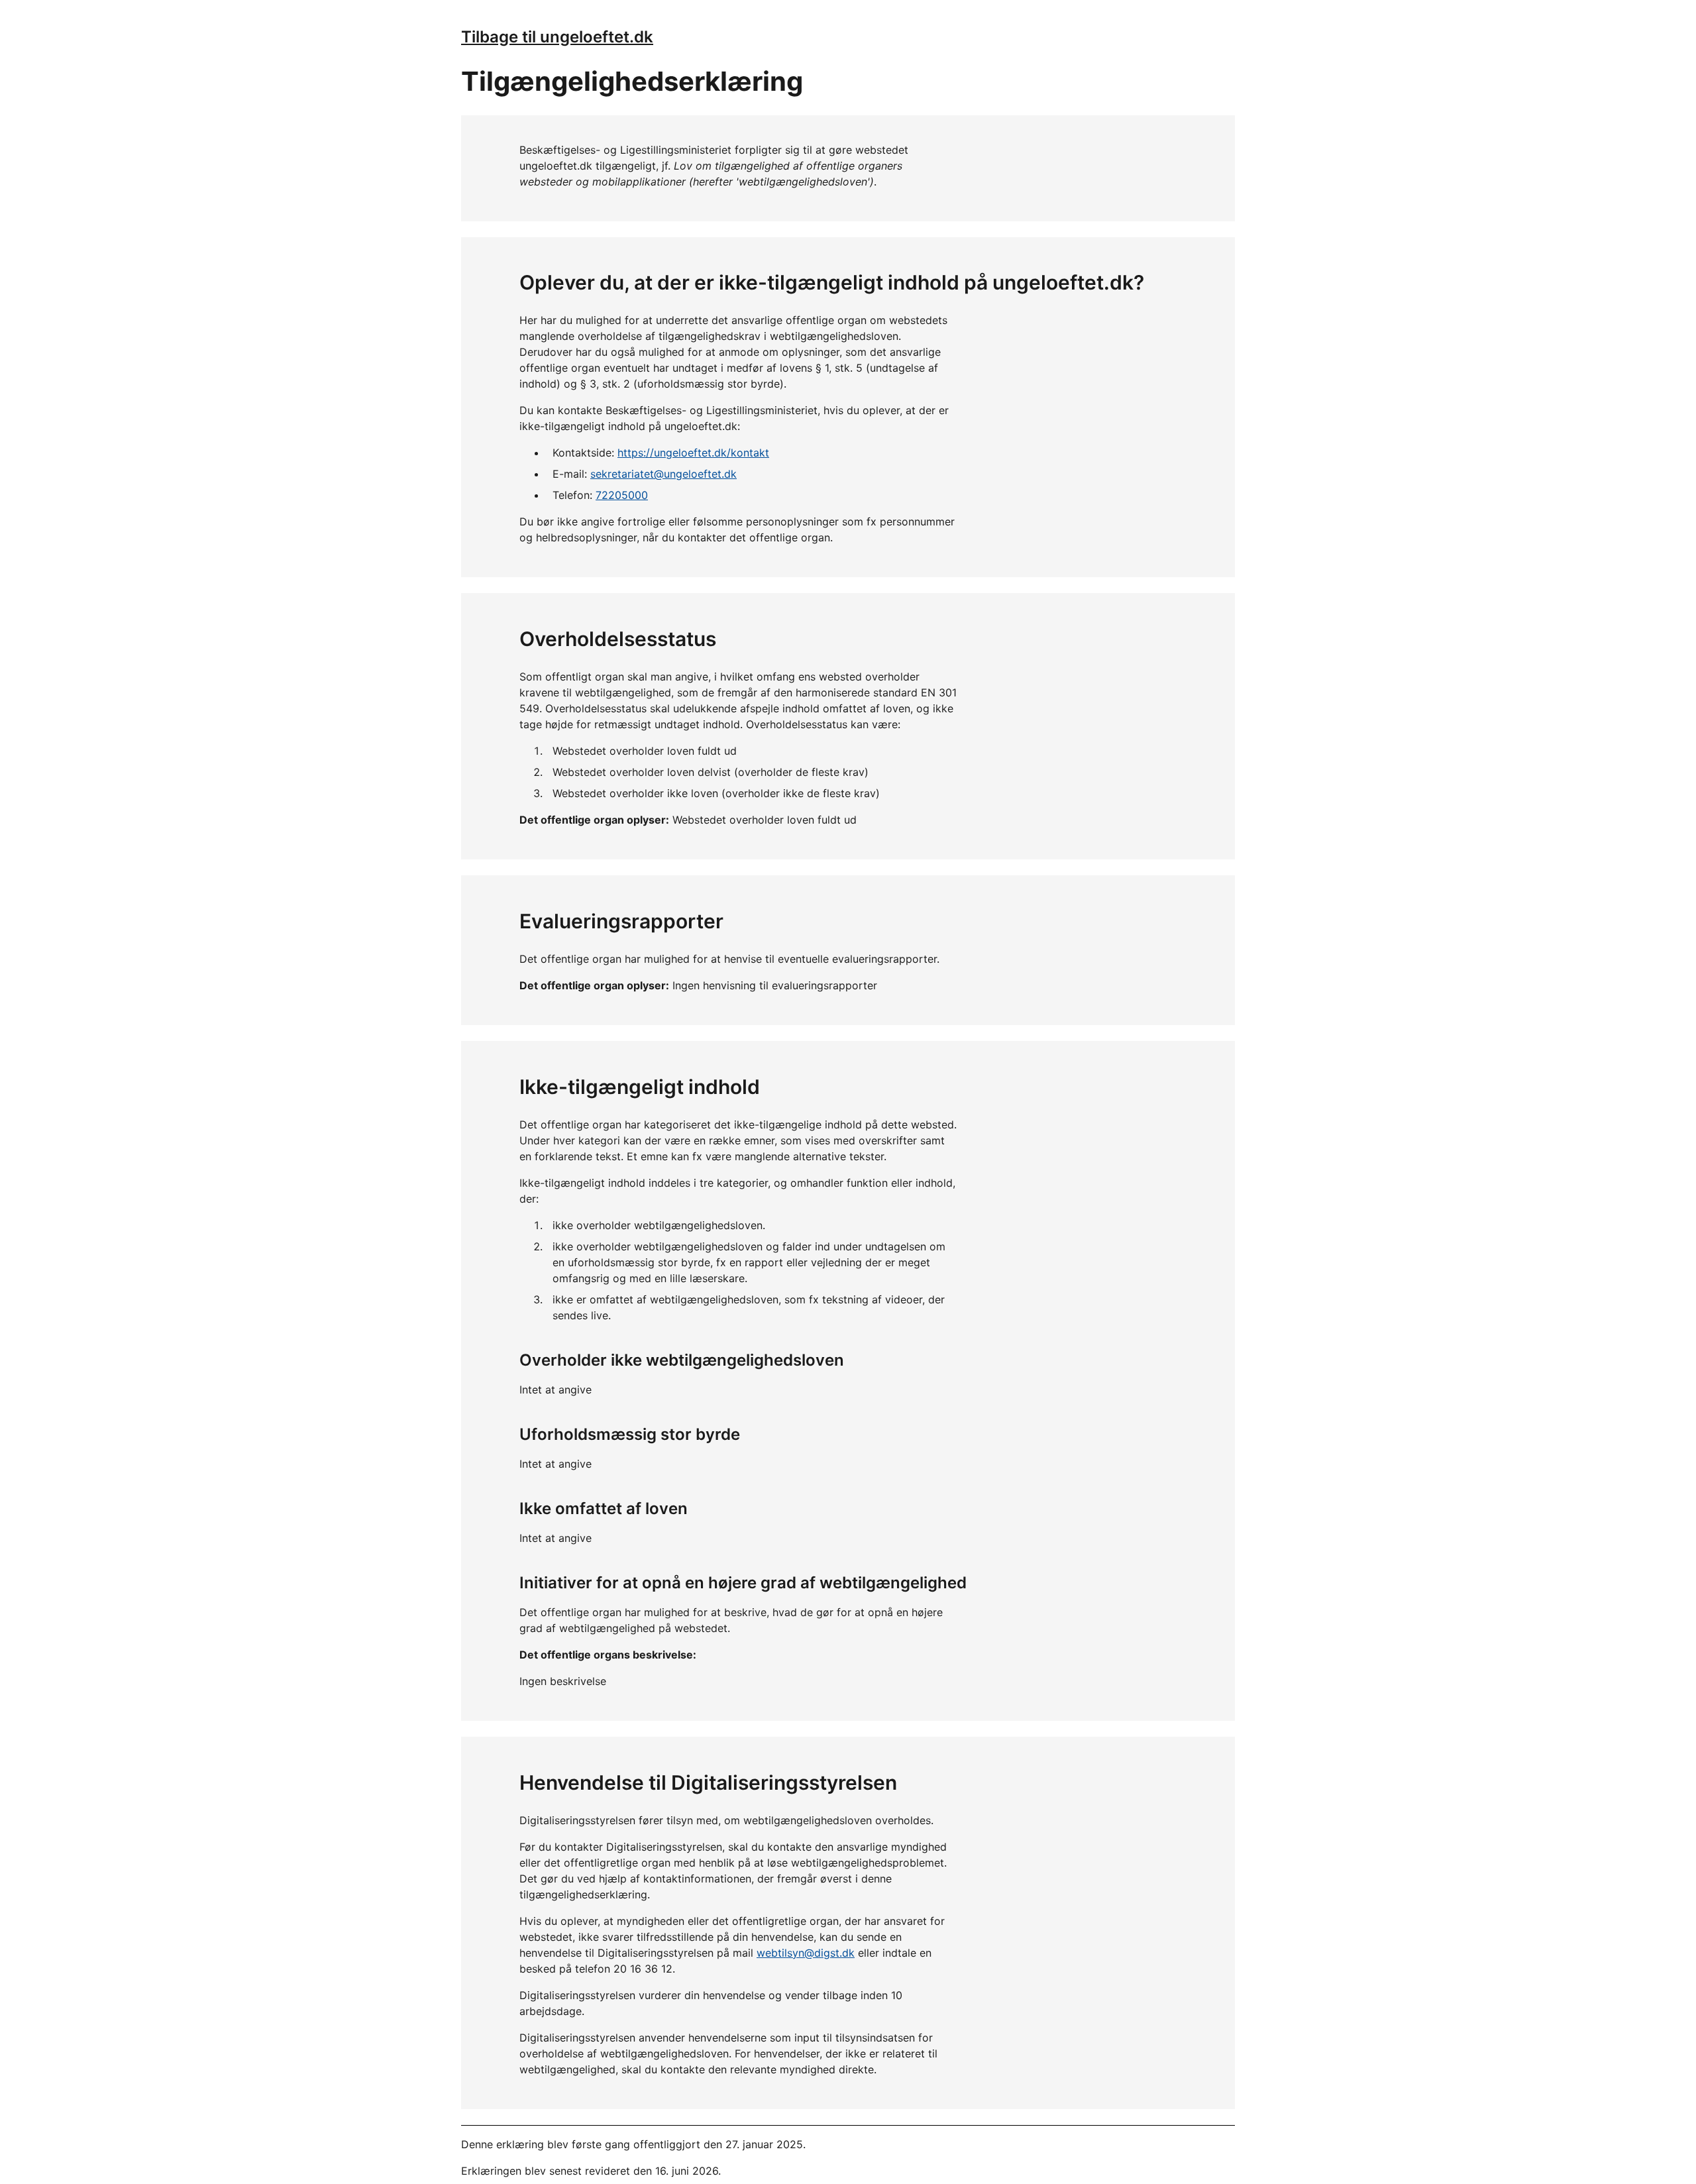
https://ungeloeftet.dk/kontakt (693, 453)
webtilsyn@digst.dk (806, 1953)
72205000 (622, 495)
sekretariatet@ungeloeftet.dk (663, 474)
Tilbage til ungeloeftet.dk (557, 37)
